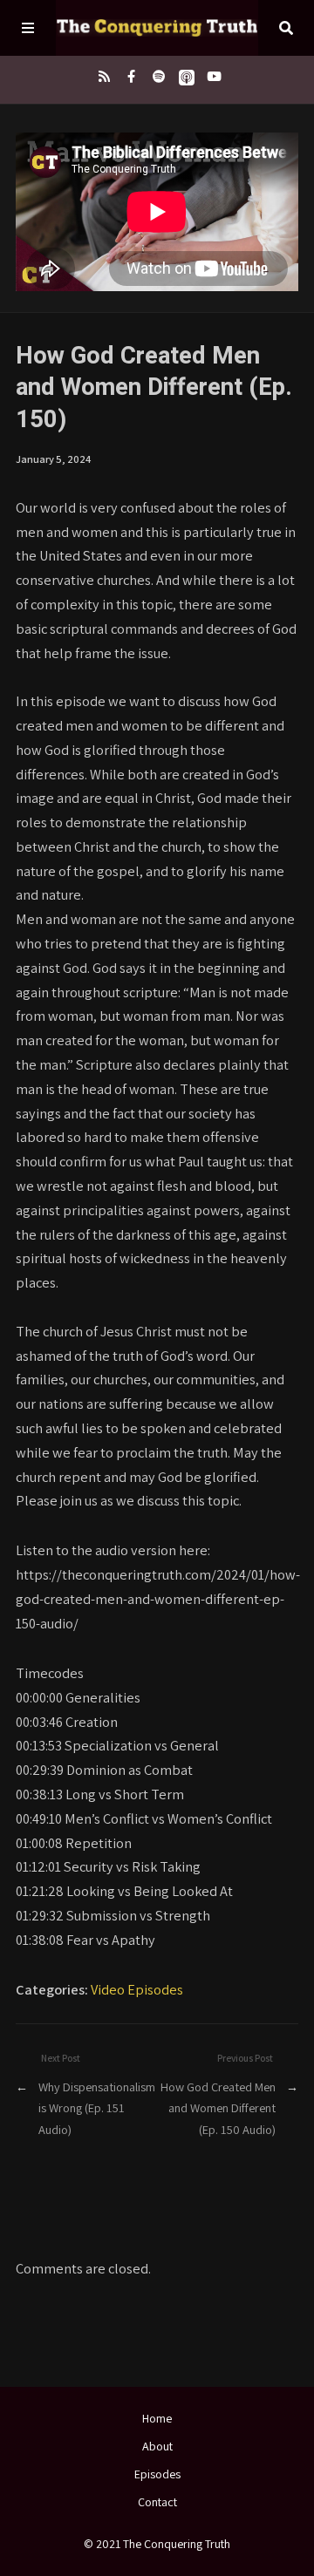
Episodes (157, 2474)
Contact (157, 2502)
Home (157, 2418)
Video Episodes (137, 1989)
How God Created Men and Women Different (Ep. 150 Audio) (218, 2108)
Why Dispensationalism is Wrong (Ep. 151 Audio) (97, 2108)
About (157, 2446)
